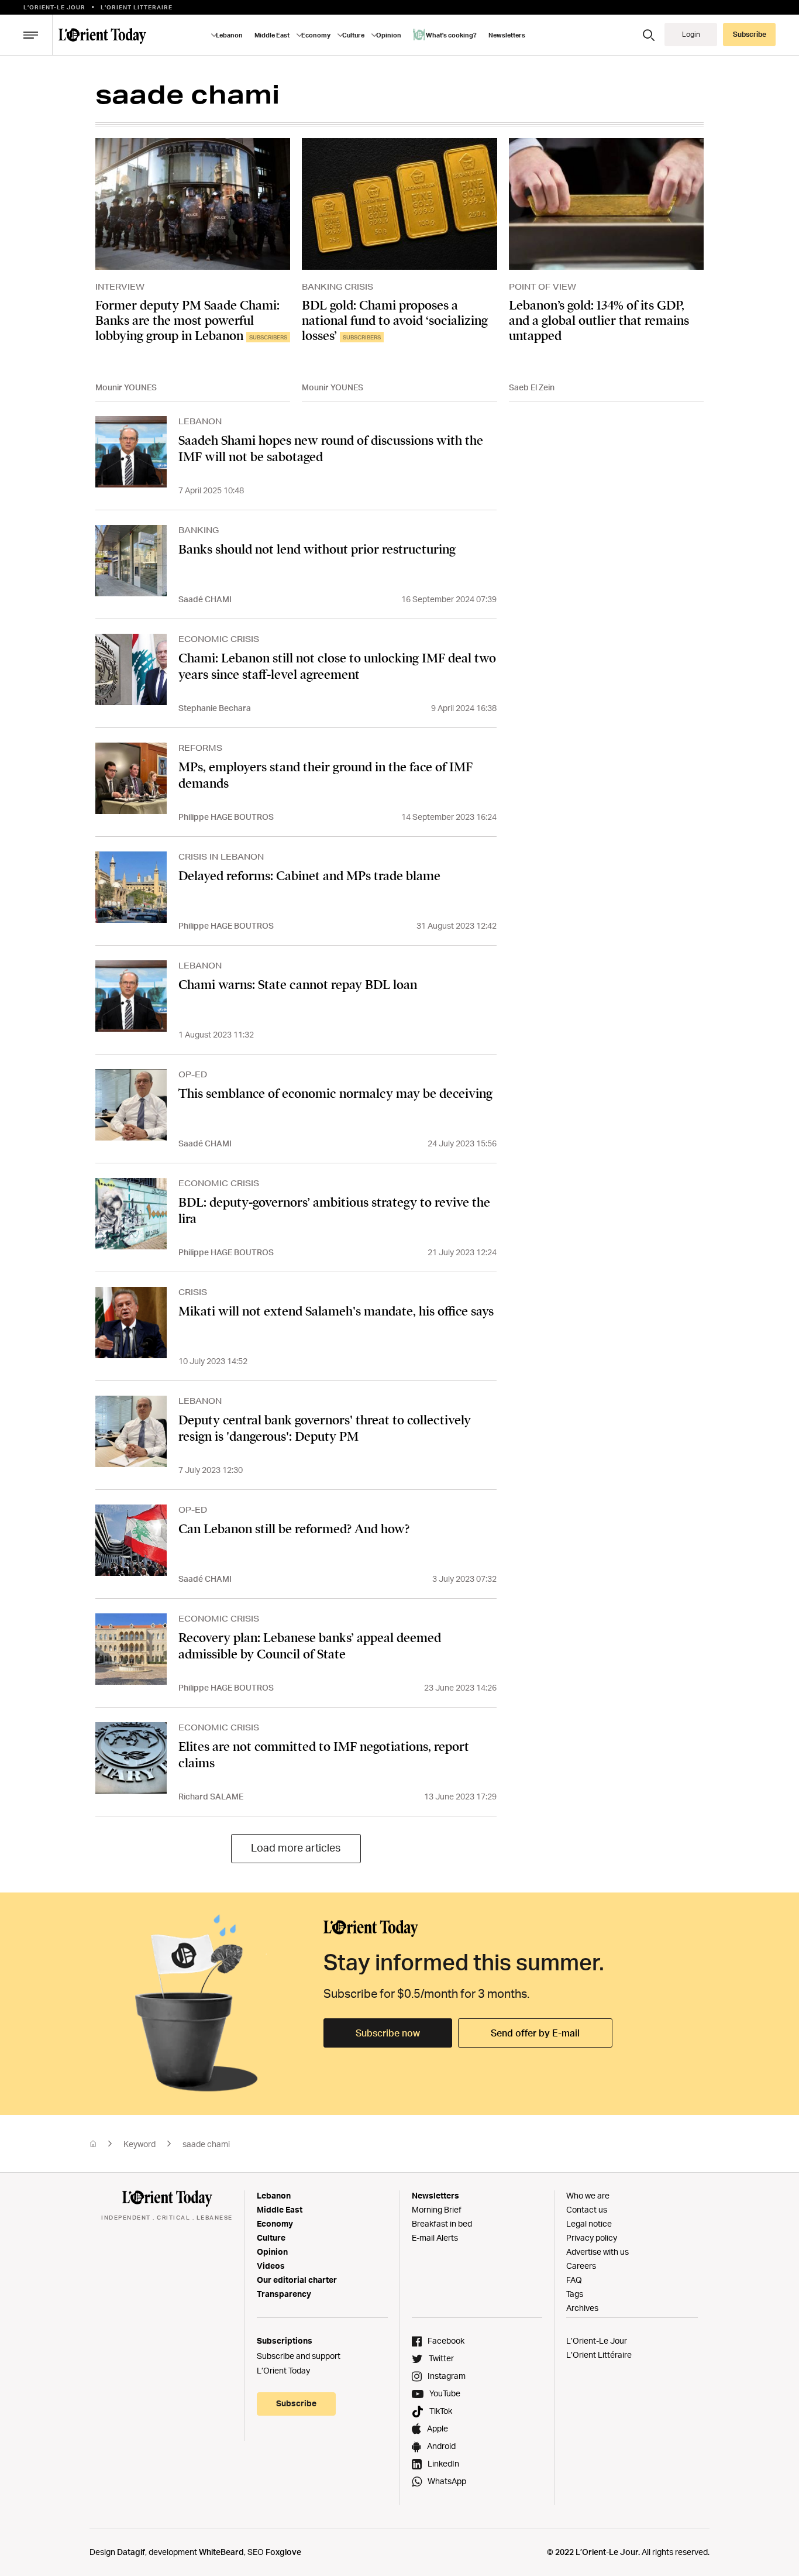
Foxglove (283, 2552)
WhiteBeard (221, 2552)
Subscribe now (388, 2033)
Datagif (131, 2552)
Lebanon (274, 2195)
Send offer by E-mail (535, 2033)
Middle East (280, 2209)
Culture (271, 2237)
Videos (271, 2266)
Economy (275, 2223)
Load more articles (296, 1847)
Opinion (272, 2252)
